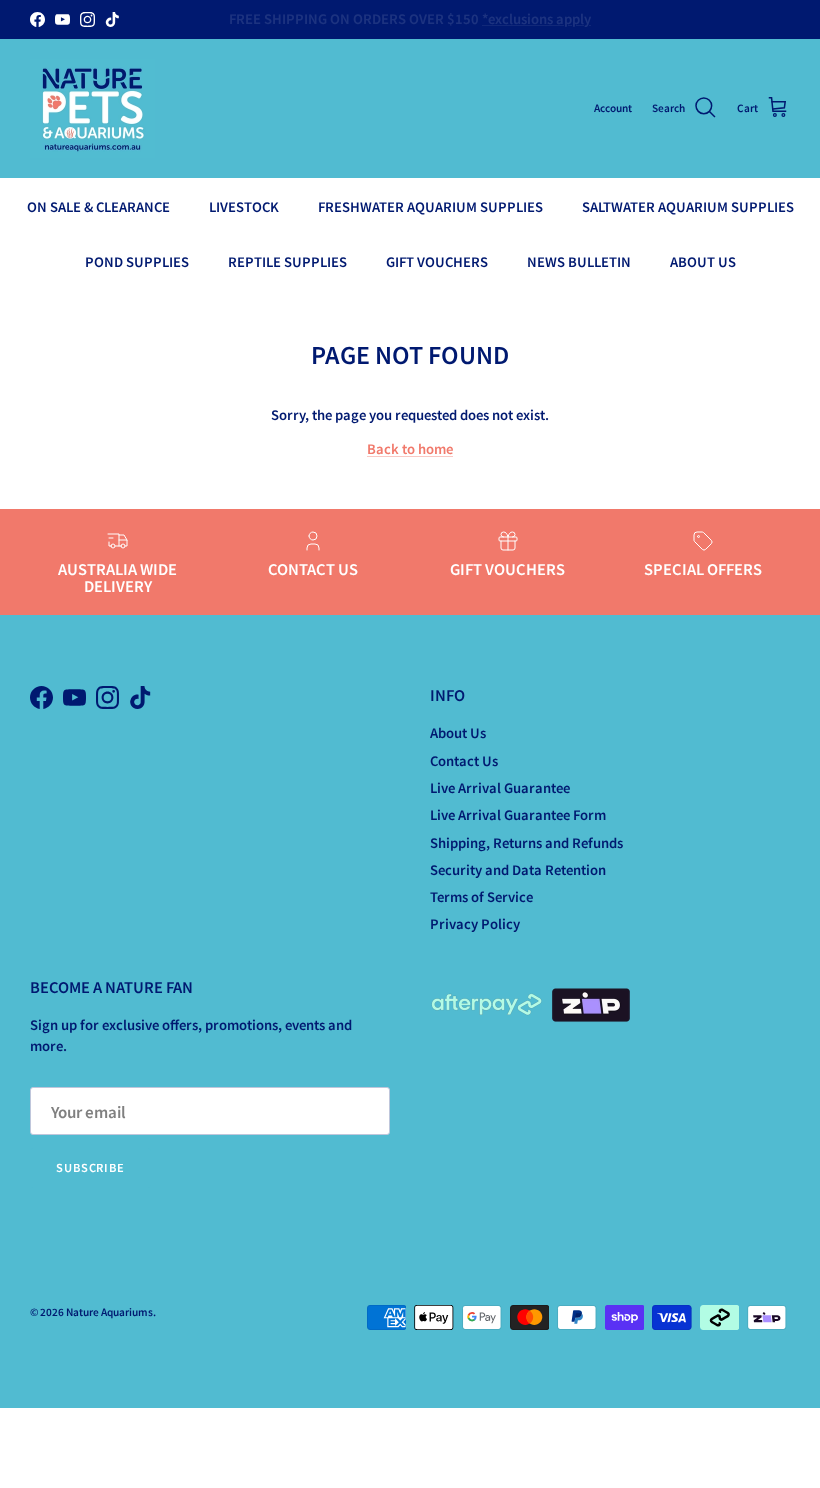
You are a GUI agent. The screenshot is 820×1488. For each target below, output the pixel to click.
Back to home (410, 448)
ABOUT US (703, 261)
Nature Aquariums (109, 1311)
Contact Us (464, 760)
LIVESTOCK (244, 206)
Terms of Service (481, 896)
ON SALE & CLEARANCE (98, 206)
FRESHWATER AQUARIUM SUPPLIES (430, 206)
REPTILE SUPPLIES (287, 261)
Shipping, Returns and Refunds (526, 842)
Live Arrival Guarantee (500, 787)
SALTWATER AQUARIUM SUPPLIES (688, 206)
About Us (458, 732)
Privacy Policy (475, 923)
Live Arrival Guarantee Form (518, 814)
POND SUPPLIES (137, 261)
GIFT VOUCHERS (437, 261)
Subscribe (90, 1167)
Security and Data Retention (518, 869)
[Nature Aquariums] (92, 108)
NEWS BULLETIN (579, 261)
